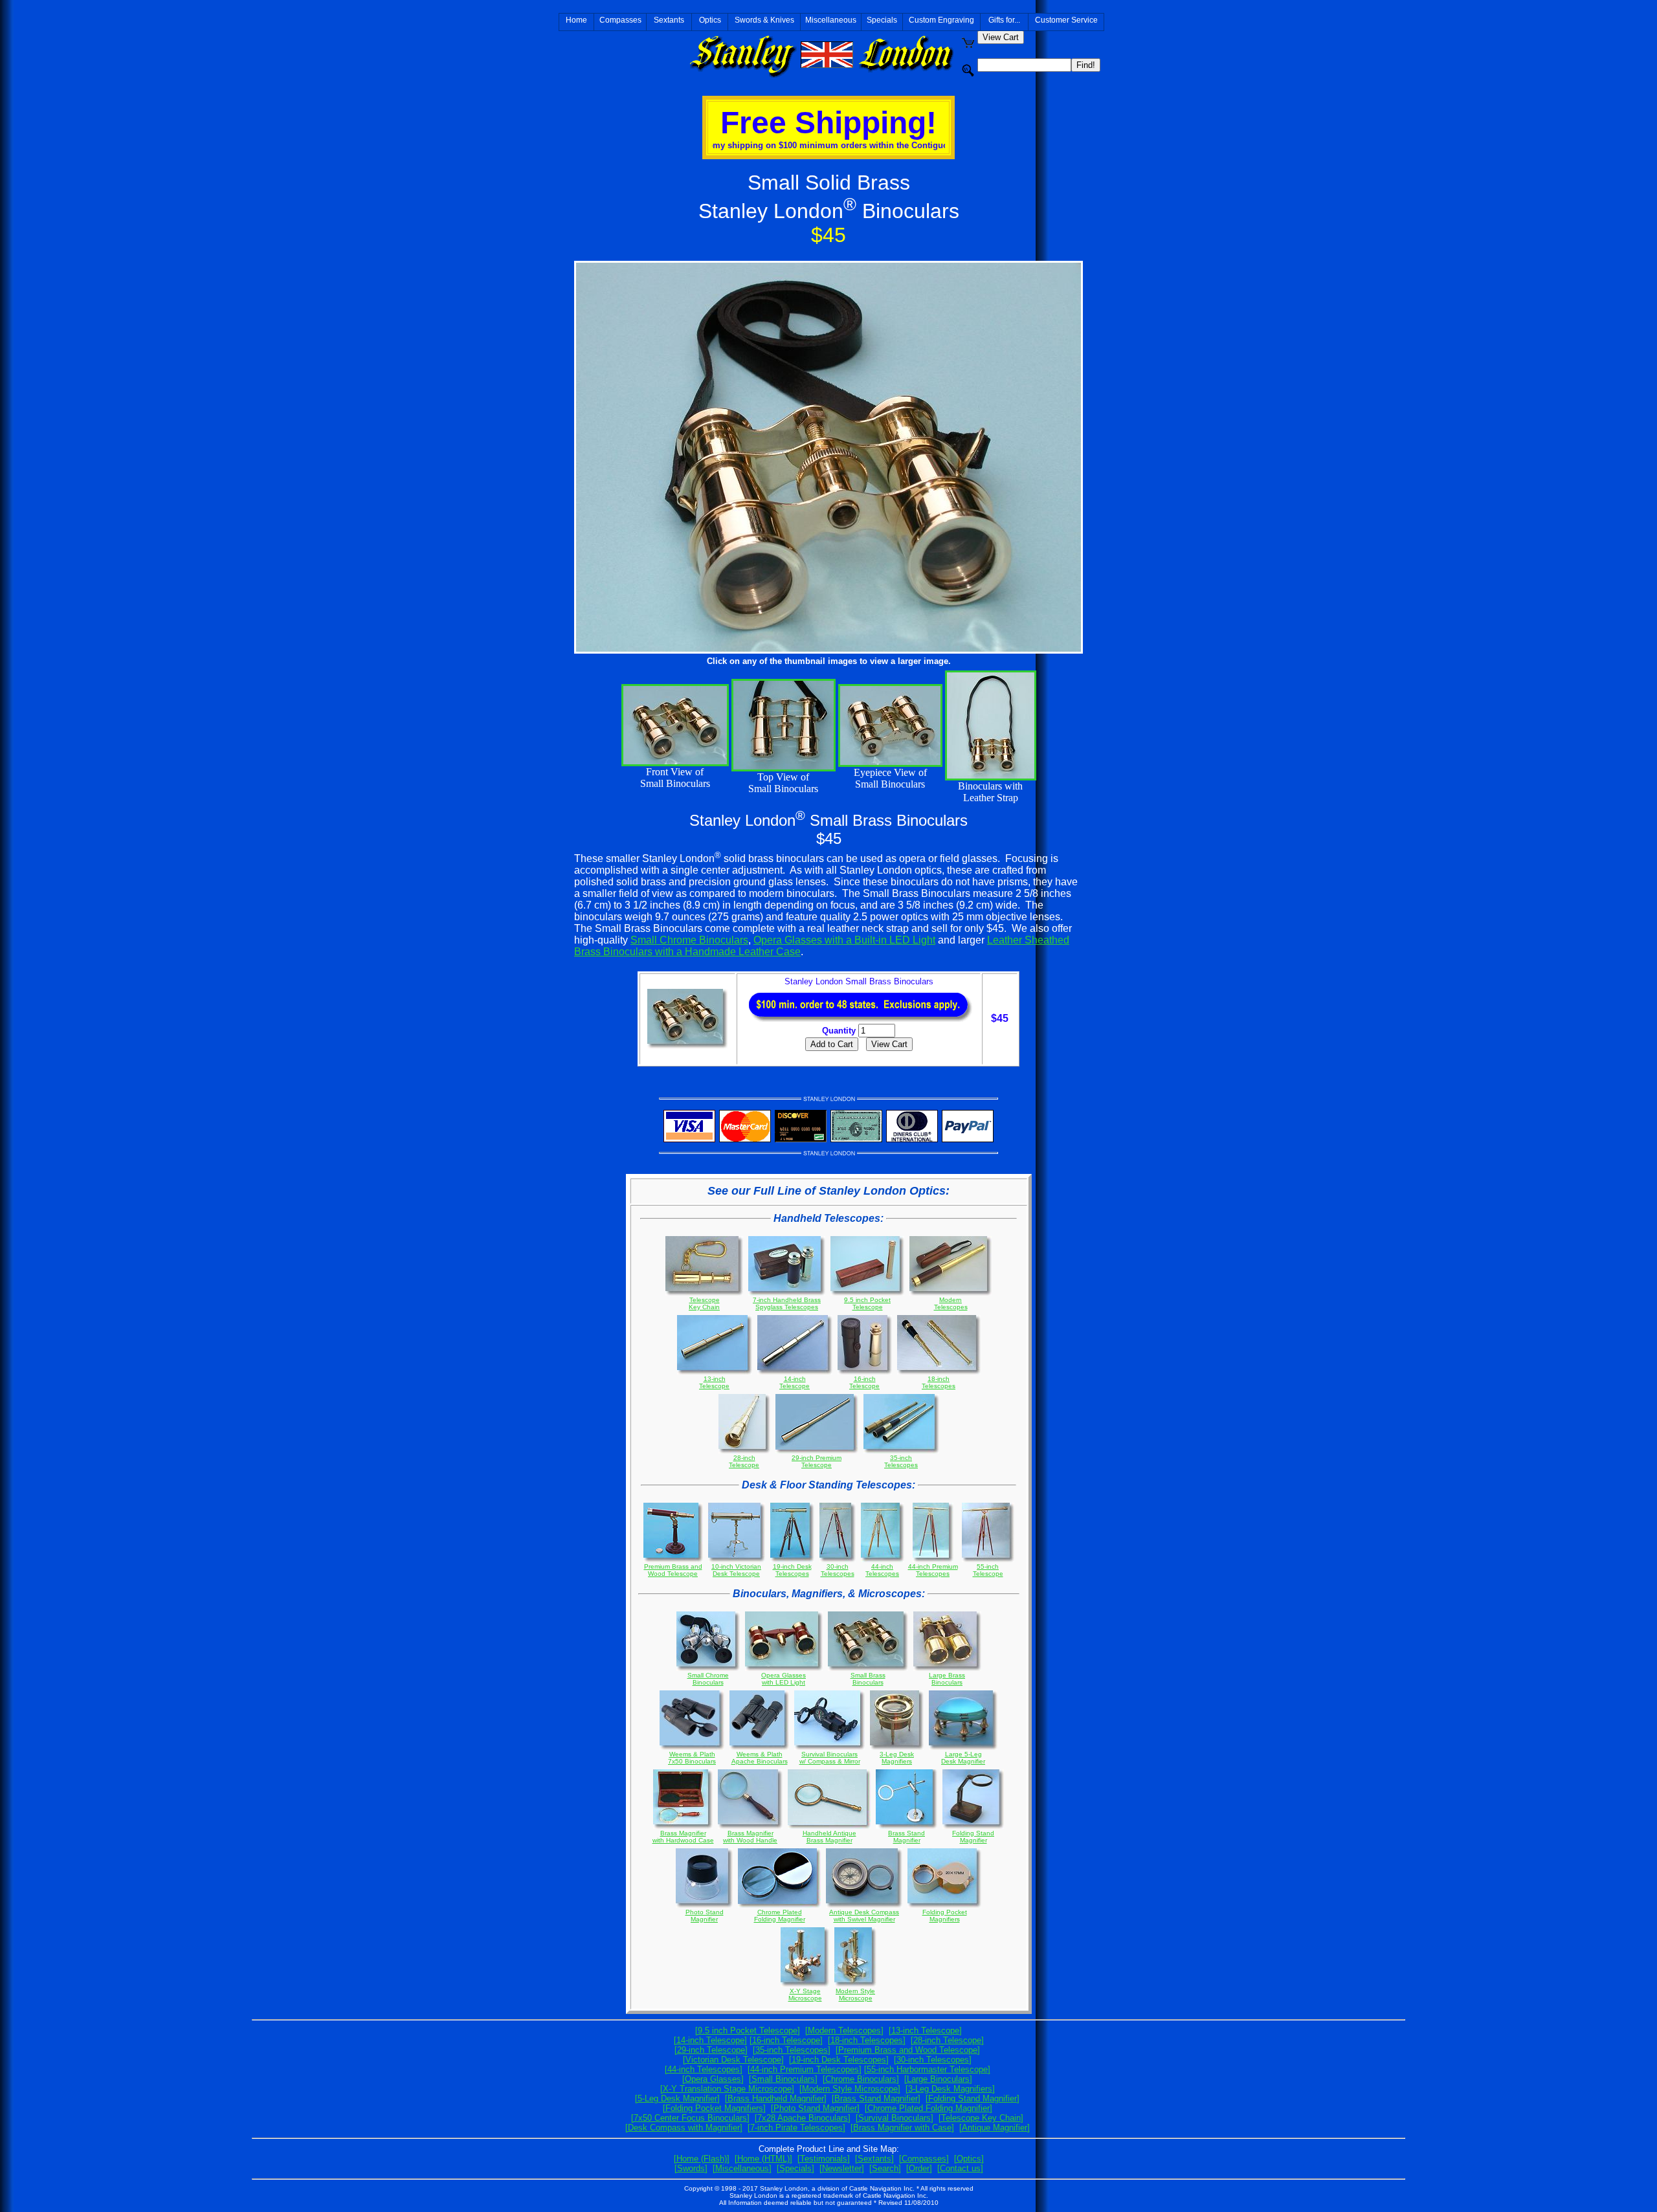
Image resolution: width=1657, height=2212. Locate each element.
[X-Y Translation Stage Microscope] (727, 2089)
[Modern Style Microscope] (850, 2089)
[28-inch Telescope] (947, 2040)
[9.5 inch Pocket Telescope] (748, 2030)
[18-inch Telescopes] (867, 2040)
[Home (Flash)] (702, 2159)
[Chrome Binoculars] (861, 2079)
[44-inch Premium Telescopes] (805, 2069)
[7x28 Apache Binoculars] (803, 2118)
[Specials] (795, 2168)
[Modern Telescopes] (844, 2030)
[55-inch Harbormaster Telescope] (927, 2069)
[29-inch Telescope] (711, 2050)
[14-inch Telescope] (710, 2040)
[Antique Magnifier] (995, 2128)
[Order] (919, 2168)
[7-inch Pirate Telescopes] (796, 2128)
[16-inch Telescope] (786, 2040)
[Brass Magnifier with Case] (902, 2128)
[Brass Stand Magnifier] (876, 2098)
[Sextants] (874, 2159)
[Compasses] (924, 2159)
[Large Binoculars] (938, 2079)
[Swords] (691, 2168)
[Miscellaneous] (742, 2168)
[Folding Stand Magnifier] (973, 2098)
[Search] (885, 2168)
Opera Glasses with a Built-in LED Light (844, 940)
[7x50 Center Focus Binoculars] (690, 2118)
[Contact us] (960, 2168)
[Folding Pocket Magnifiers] (714, 2108)
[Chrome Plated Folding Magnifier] (929, 2108)
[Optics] (969, 2159)
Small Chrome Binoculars (689, 940)
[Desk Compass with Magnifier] (684, 2128)
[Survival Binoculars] (895, 2118)
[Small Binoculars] (783, 2079)
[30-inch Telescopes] (933, 2060)
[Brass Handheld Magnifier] (776, 2098)
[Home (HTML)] (763, 2159)
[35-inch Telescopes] (792, 2050)
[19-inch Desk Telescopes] (839, 2060)
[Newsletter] (842, 2168)
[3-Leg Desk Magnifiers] (950, 2089)
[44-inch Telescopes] (704, 2069)
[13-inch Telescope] (925, 2030)
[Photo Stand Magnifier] (815, 2108)
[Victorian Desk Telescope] (733, 2060)
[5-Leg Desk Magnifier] (677, 2098)
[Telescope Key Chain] (981, 2118)
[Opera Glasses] (713, 2079)
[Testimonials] (824, 2159)
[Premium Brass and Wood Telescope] (908, 2050)
